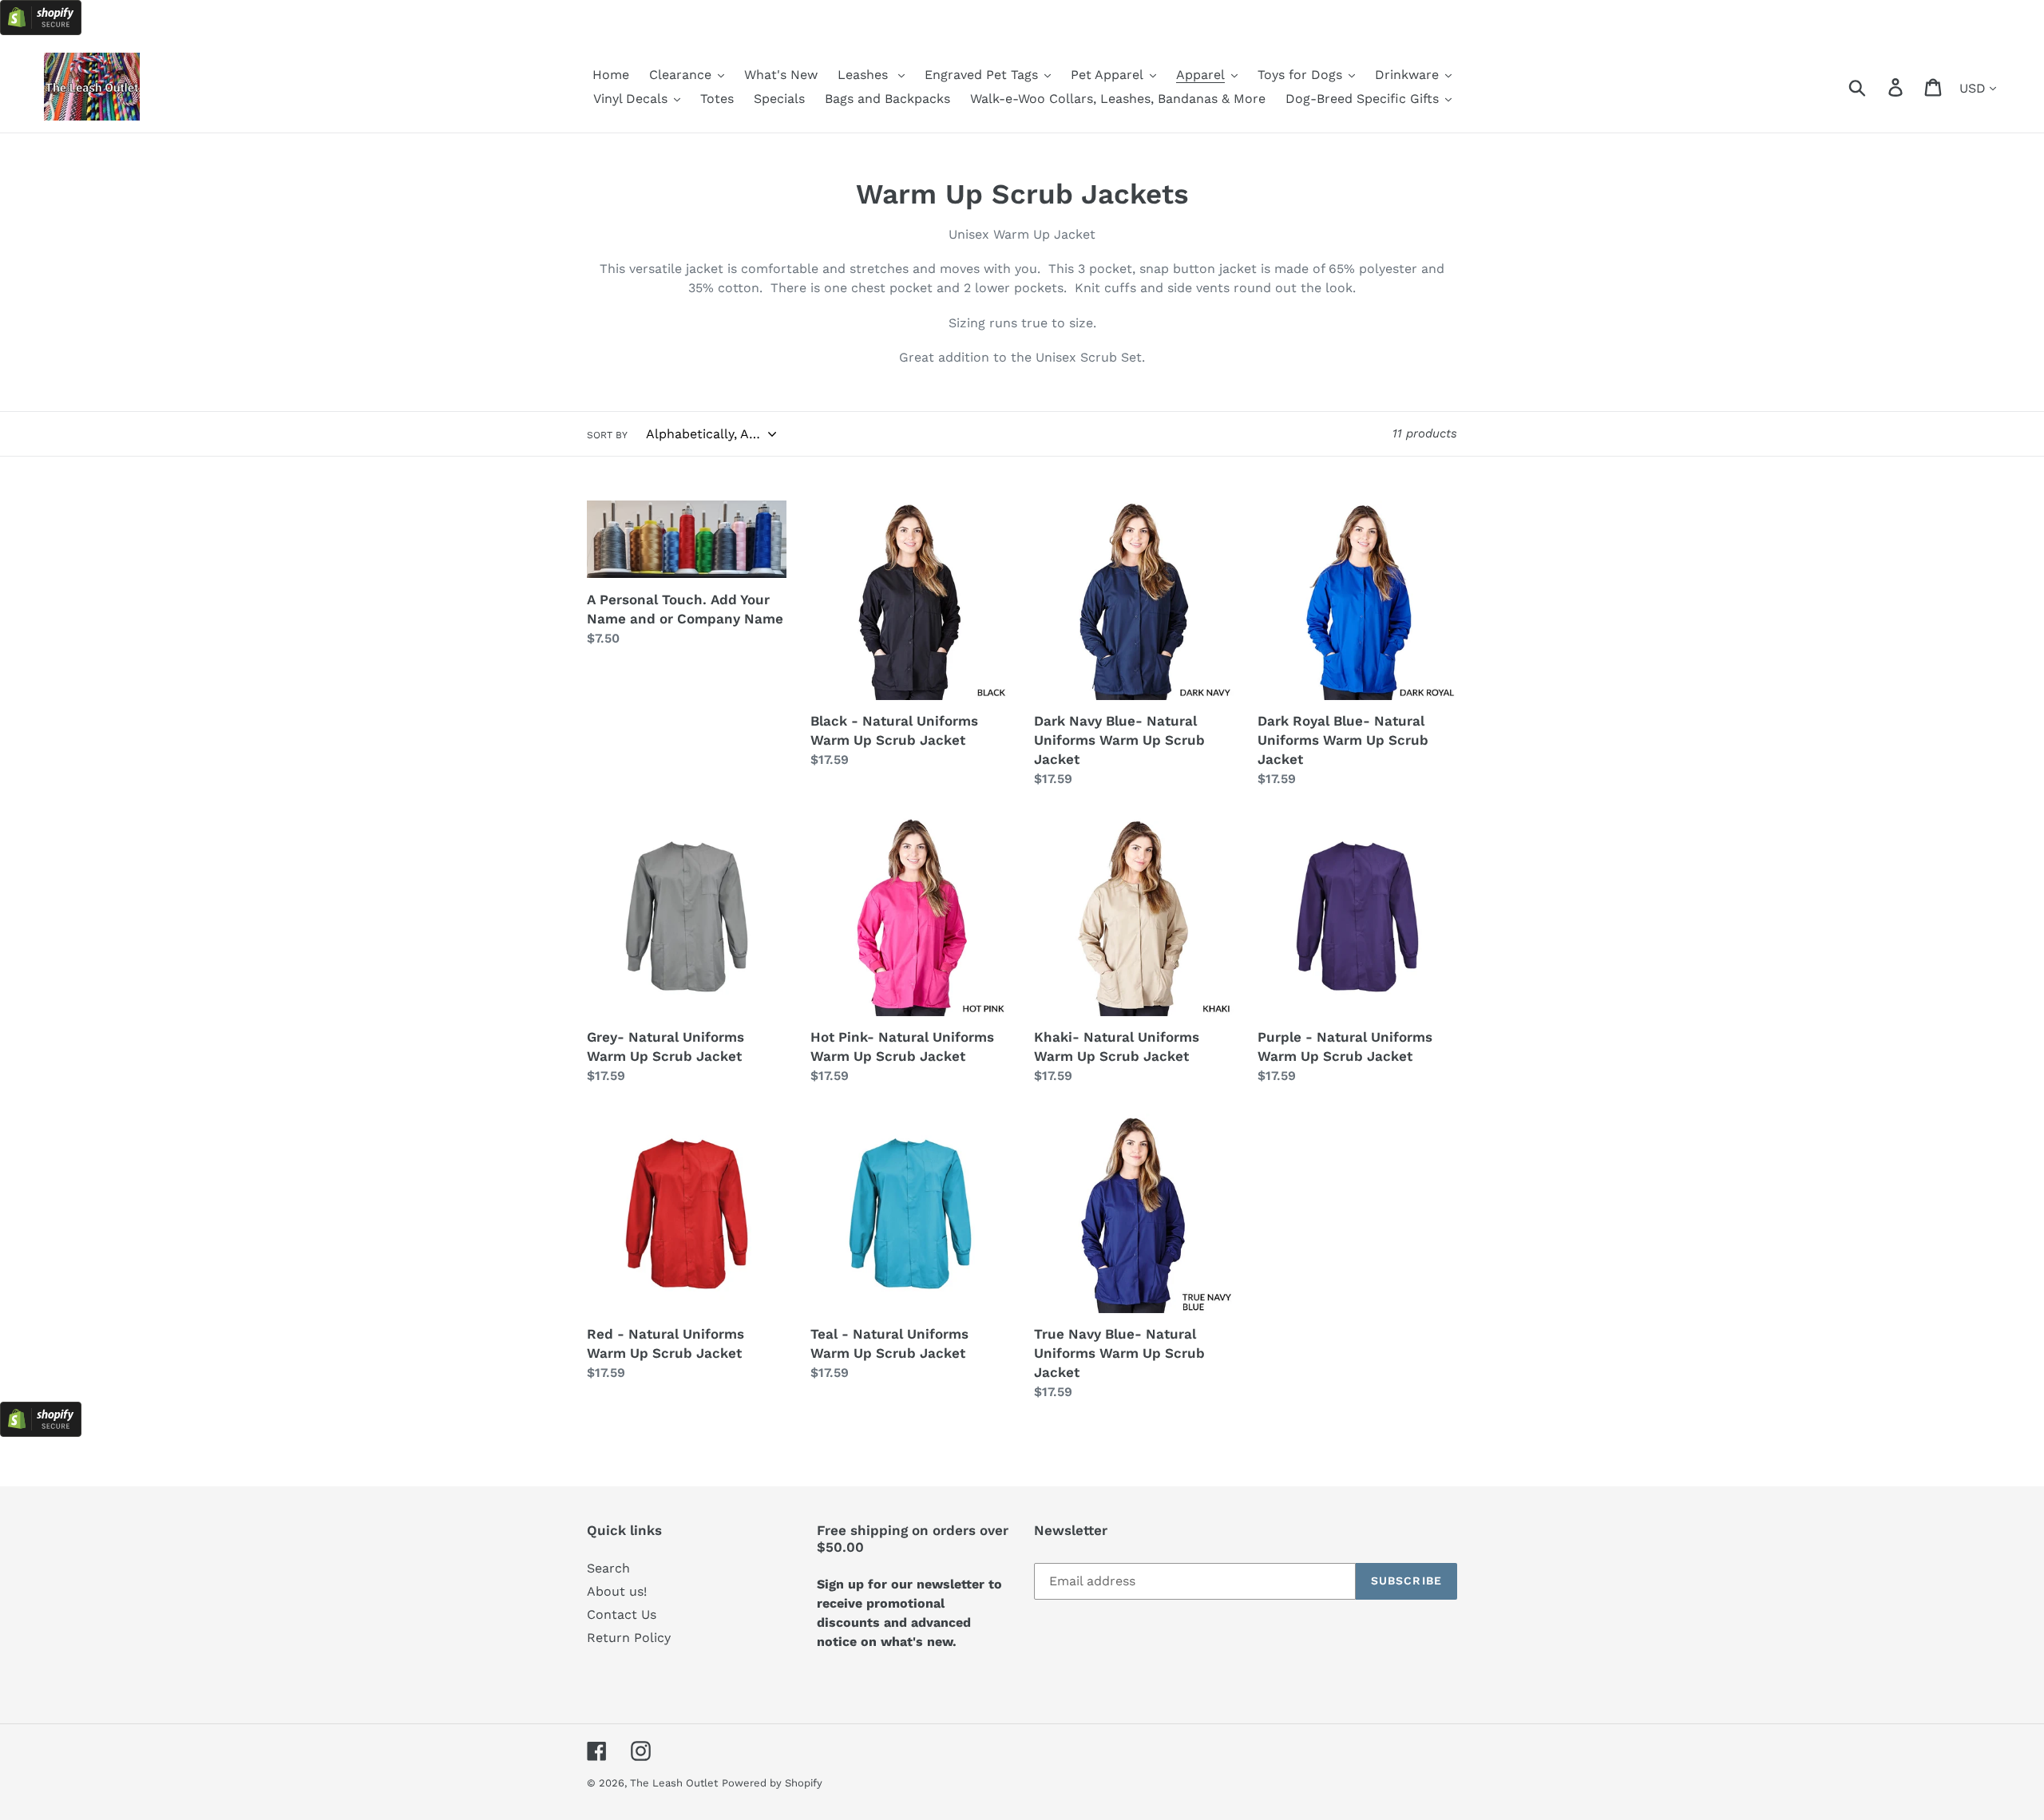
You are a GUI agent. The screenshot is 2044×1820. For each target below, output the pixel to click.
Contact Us (622, 1614)
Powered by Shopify (772, 1783)
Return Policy (629, 1638)
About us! (617, 1591)
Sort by (607, 435)
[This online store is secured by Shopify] (41, 31)
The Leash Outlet (674, 1783)
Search (608, 1568)
